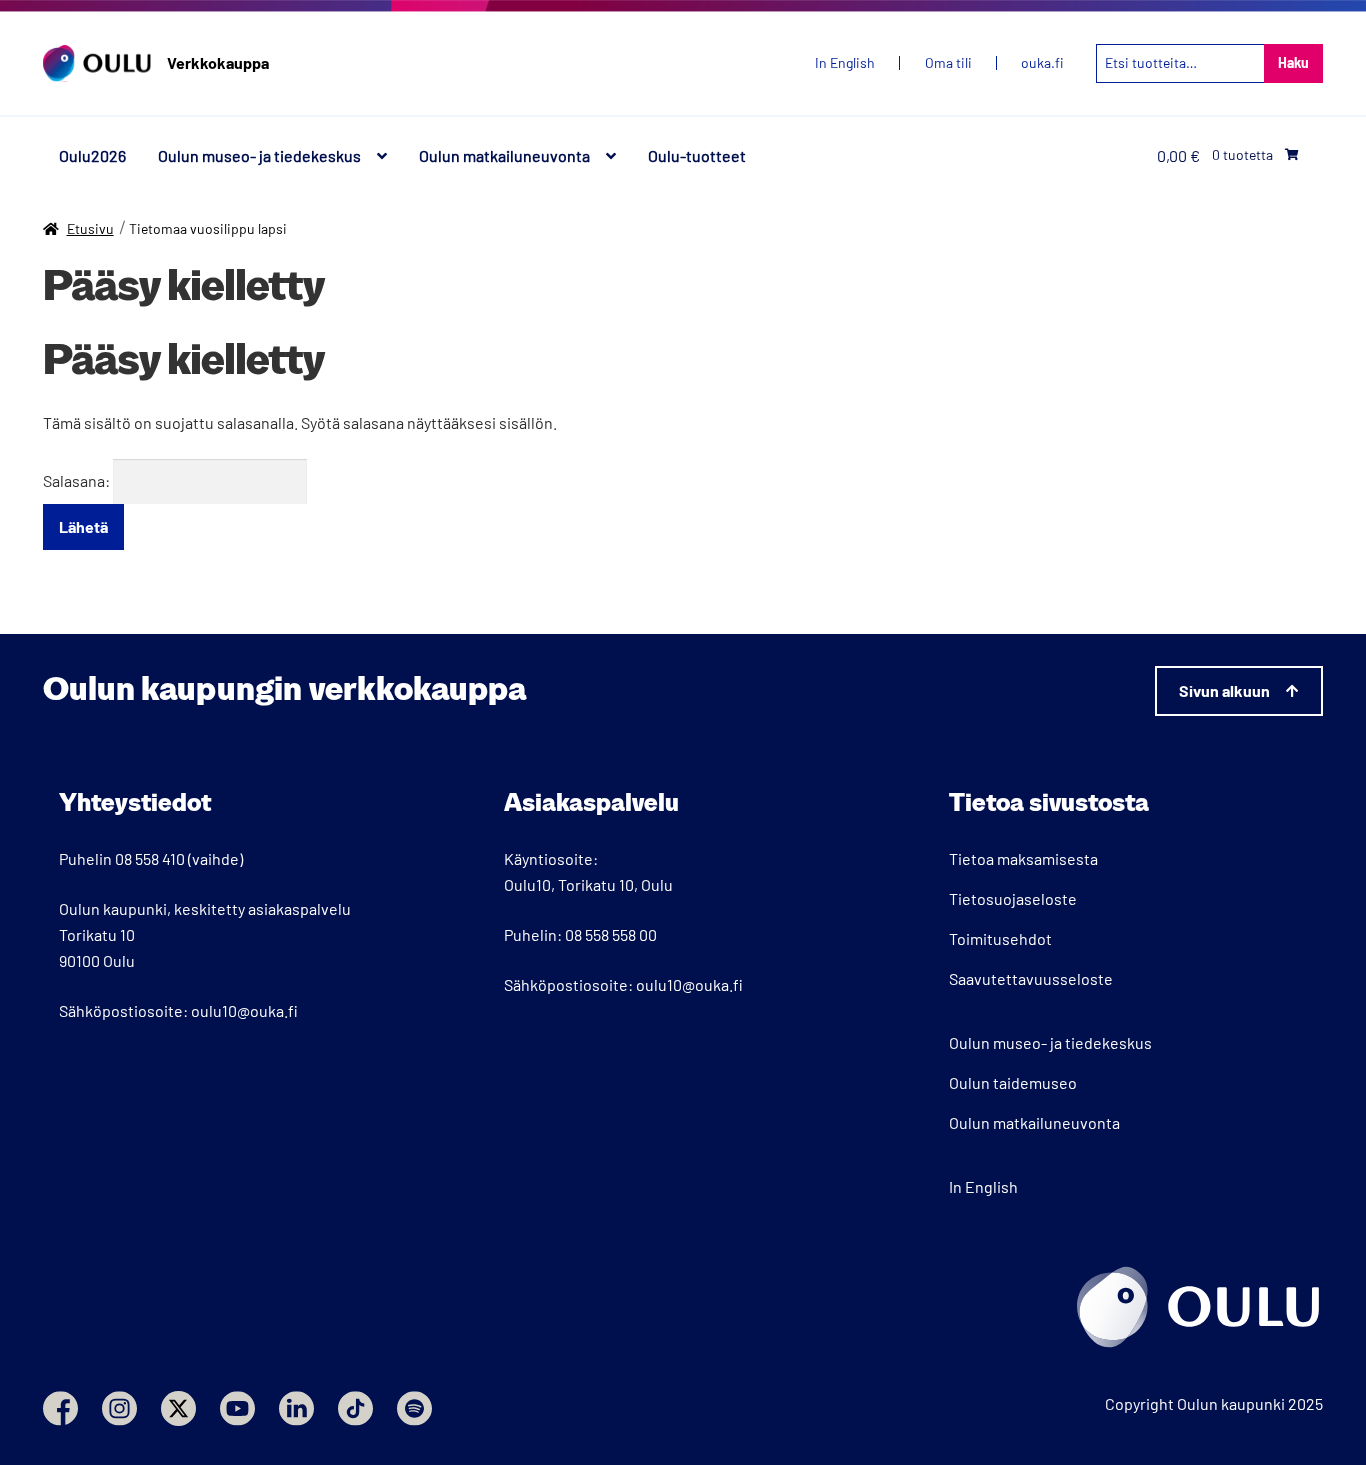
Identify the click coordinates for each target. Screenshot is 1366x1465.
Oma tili (948, 63)
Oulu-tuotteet (697, 155)
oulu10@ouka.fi (244, 1010)
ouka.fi (1042, 63)
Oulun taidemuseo (1013, 1082)
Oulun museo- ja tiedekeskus (259, 155)
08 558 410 (150, 858)
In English (983, 1186)
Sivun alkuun (1224, 690)
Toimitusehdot (1000, 938)
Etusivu (90, 228)
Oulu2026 (92, 155)
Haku (1293, 62)
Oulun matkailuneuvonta (504, 155)
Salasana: (78, 480)
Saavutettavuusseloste (1031, 978)
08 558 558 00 (611, 934)
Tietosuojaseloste (1013, 898)
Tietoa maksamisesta (1023, 858)
